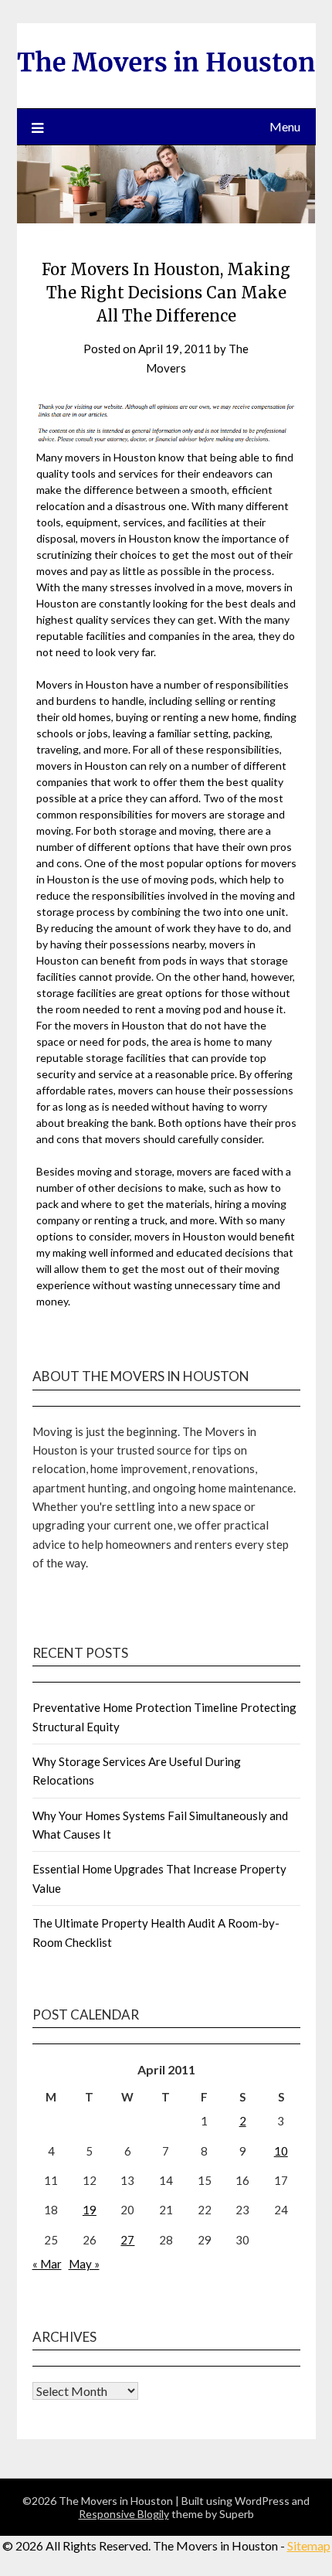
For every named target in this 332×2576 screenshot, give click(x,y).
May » (84, 2264)
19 (90, 2210)
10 (281, 2151)
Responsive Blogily (124, 2514)
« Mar (47, 2264)
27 (127, 2240)
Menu (285, 126)
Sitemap (309, 2545)
